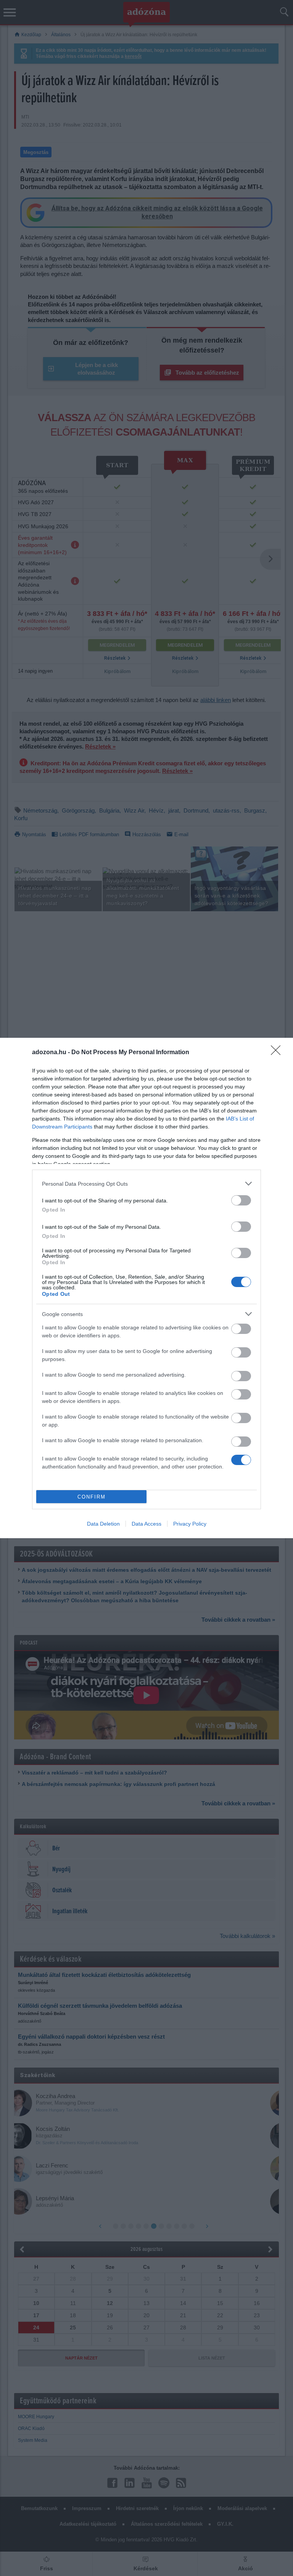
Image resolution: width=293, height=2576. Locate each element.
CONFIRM (92, 1497)
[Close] (278, 1053)
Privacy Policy (190, 1524)
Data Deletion (103, 1524)
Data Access (146, 1524)
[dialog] (146, 1288)
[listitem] (146, 1184)
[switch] (241, 1200)
